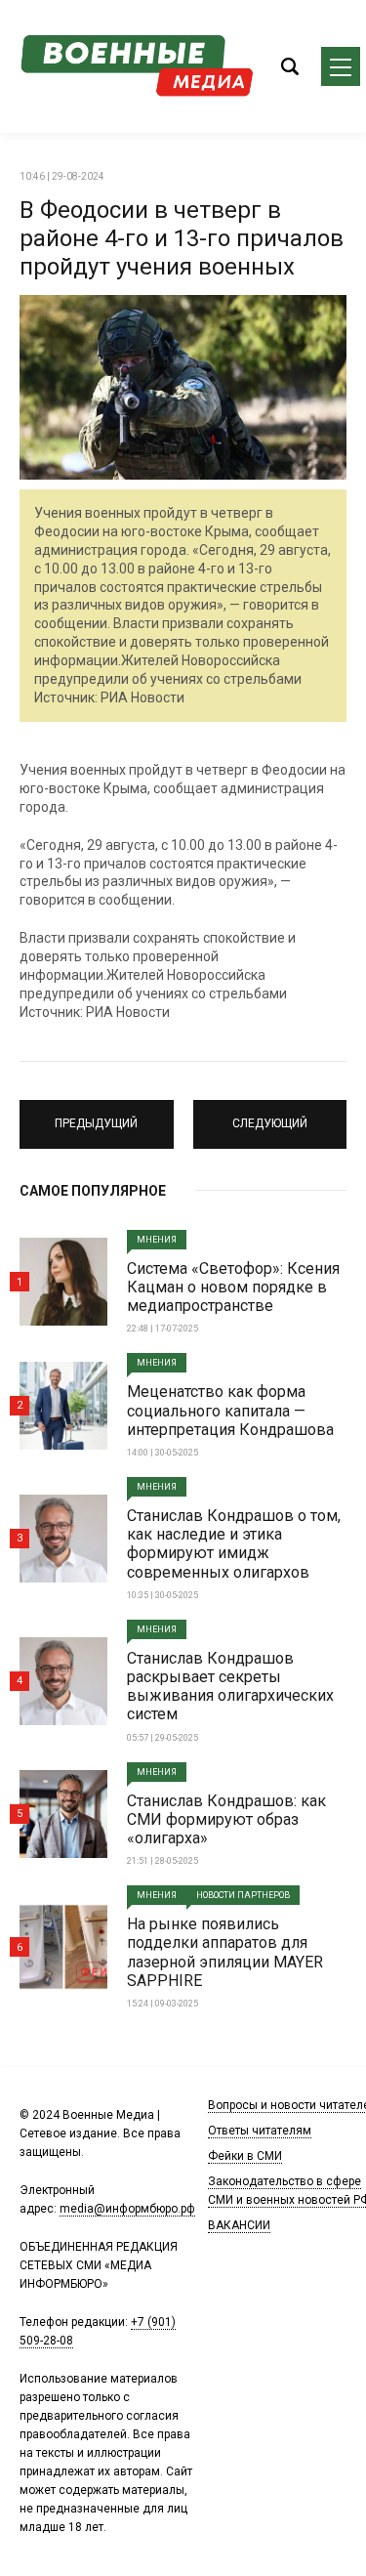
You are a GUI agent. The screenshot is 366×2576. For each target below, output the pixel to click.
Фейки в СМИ (245, 2156)
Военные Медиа (137, 66)
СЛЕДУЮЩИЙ (270, 1116)
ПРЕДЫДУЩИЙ (96, 1116)
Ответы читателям (260, 2131)
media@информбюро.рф (127, 2209)
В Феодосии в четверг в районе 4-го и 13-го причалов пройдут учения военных (182, 238)
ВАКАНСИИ (239, 2225)
